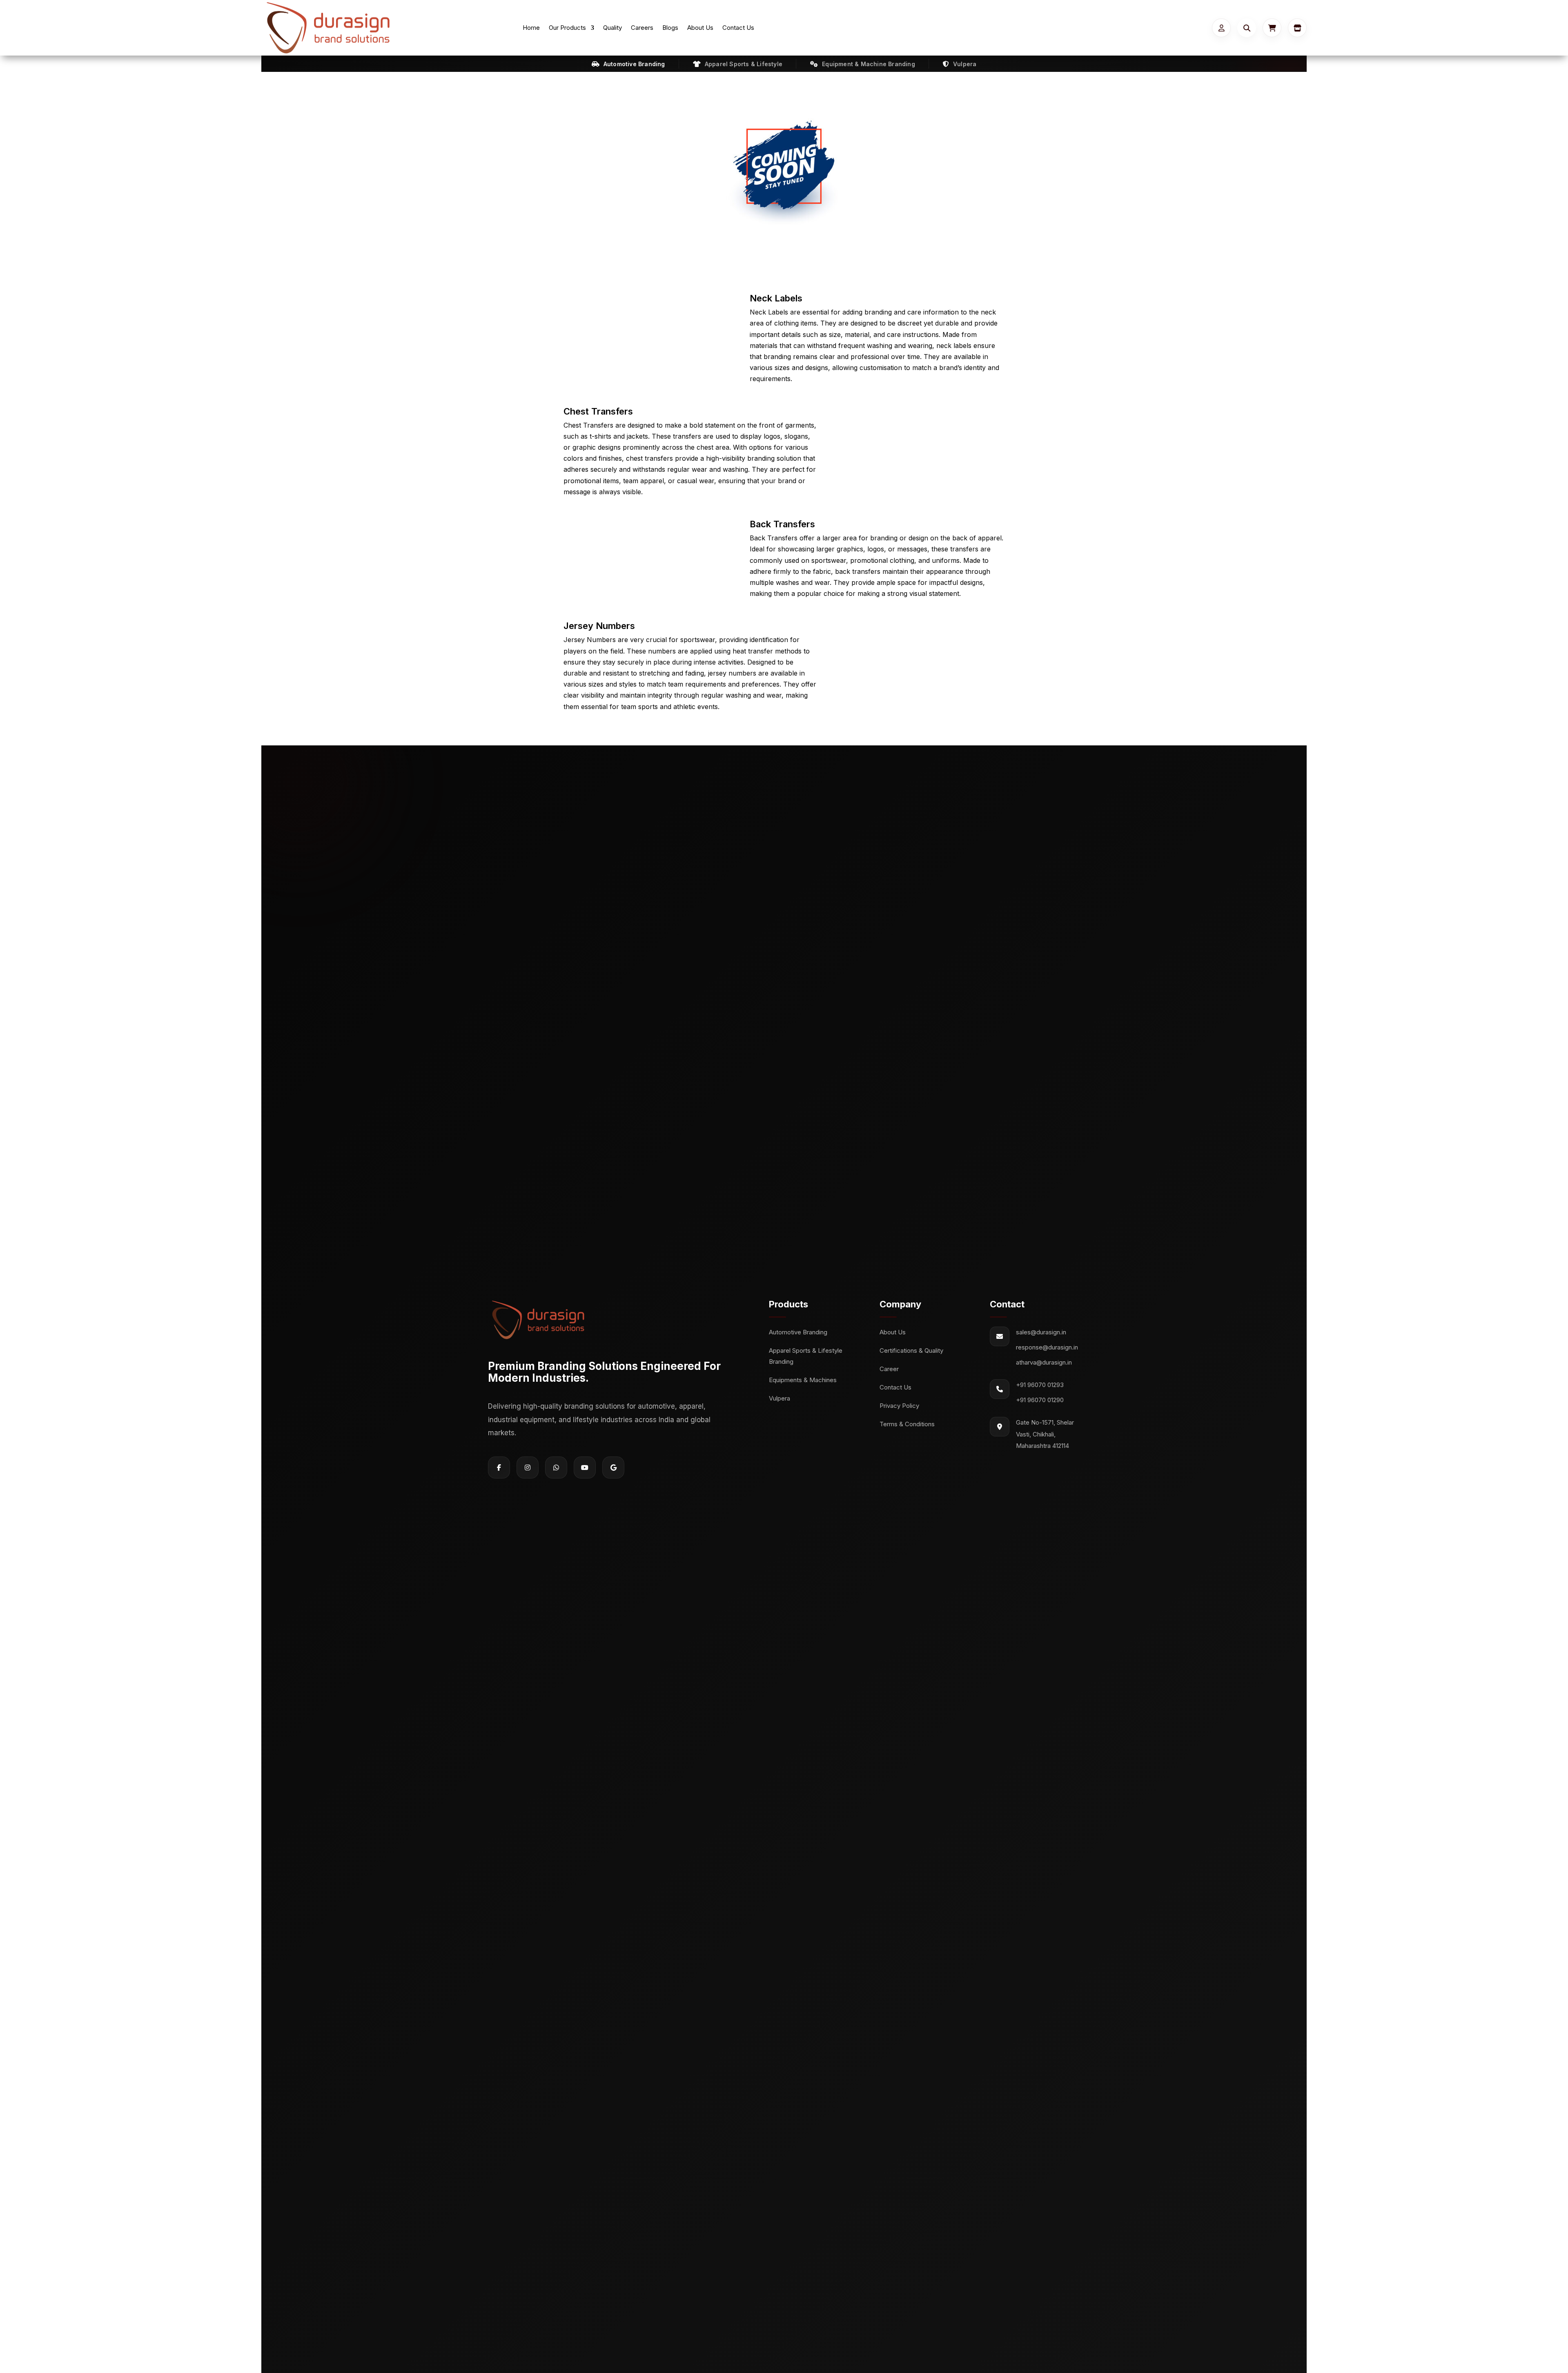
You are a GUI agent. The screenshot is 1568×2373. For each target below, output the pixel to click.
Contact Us (738, 28)
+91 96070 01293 (1040, 1385)
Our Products (567, 28)
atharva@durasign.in (1044, 1362)
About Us (700, 28)
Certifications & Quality (911, 1350)
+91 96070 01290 (1040, 1400)
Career (889, 1369)
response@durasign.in (1047, 1347)
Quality (612, 28)
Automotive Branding (798, 1332)
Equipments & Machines (803, 1380)
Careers (642, 28)
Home (531, 28)
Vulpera (780, 1398)
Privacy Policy (899, 1406)
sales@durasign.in (1041, 1332)
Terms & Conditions (907, 1424)
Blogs (670, 28)
